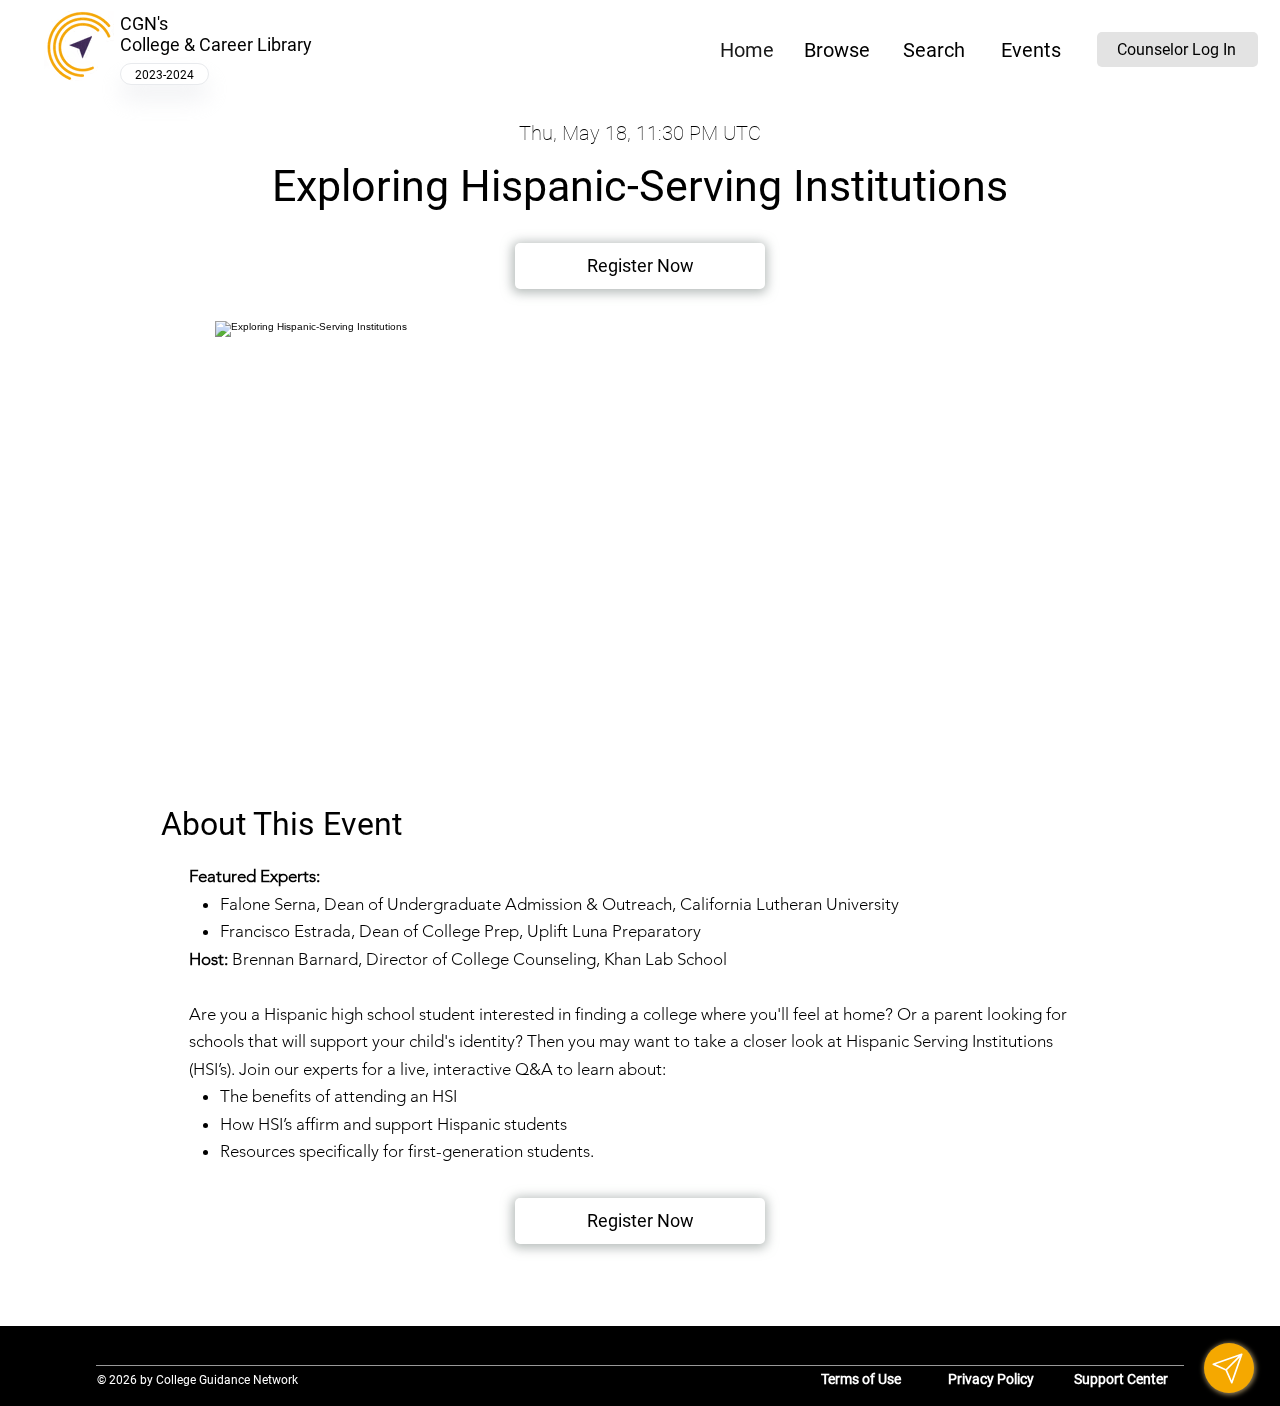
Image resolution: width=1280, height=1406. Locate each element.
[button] (836, 50)
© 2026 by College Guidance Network (197, 1379)
